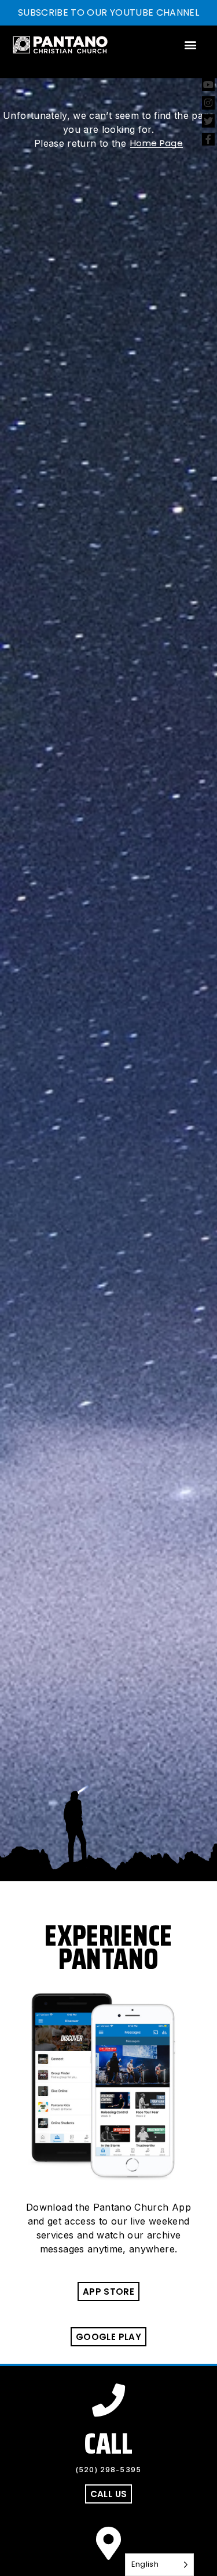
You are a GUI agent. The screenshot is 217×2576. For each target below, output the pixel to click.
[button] (191, 45)
